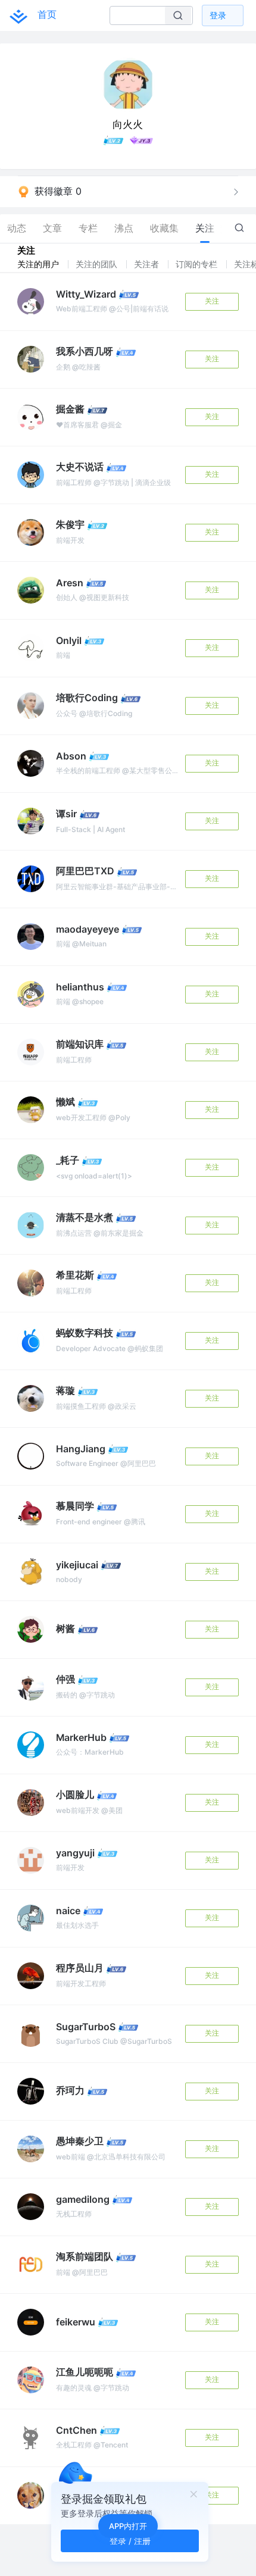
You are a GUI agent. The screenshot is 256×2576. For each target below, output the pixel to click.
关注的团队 (98, 264)
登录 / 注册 (130, 2541)
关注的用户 (39, 264)
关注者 (148, 264)
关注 (212, 301)
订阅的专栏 (198, 264)
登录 (218, 15)
